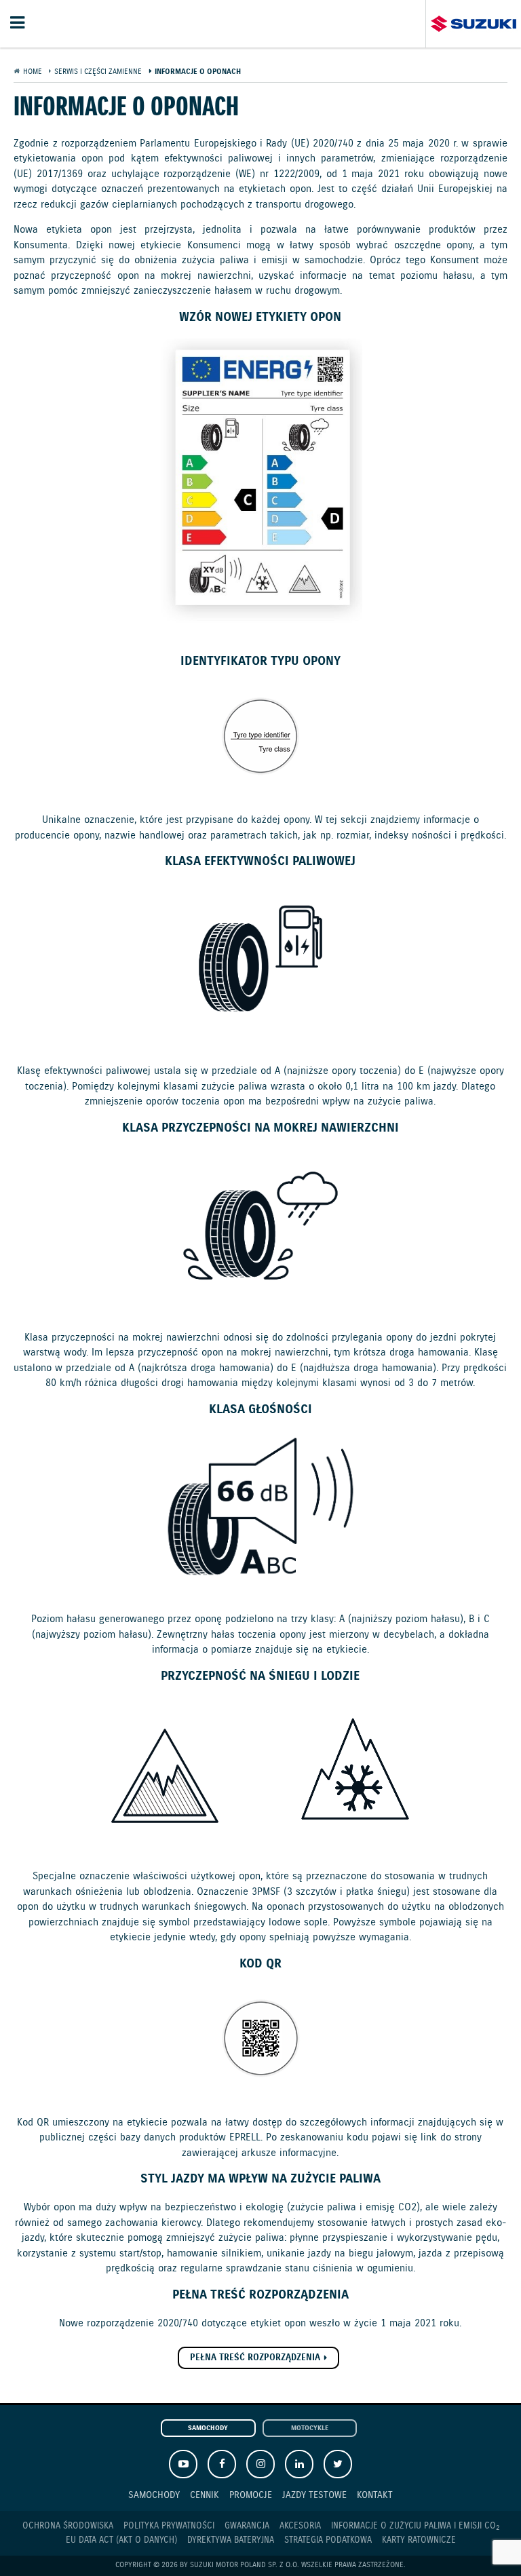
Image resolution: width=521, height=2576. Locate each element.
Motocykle (310, 2428)
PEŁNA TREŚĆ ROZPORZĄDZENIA (255, 2358)
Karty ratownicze (419, 2540)
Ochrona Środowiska (68, 2526)
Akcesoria (300, 2526)
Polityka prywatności (169, 2526)
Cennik (205, 2495)
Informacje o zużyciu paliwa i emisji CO (415, 2526)
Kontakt (375, 2495)
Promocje (251, 2495)
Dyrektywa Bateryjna (231, 2540)
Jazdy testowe (314, 2495)
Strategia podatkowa (328, 2540)
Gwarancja (247, 2526)
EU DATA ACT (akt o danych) (121, 2540)
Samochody (208, 2428)
